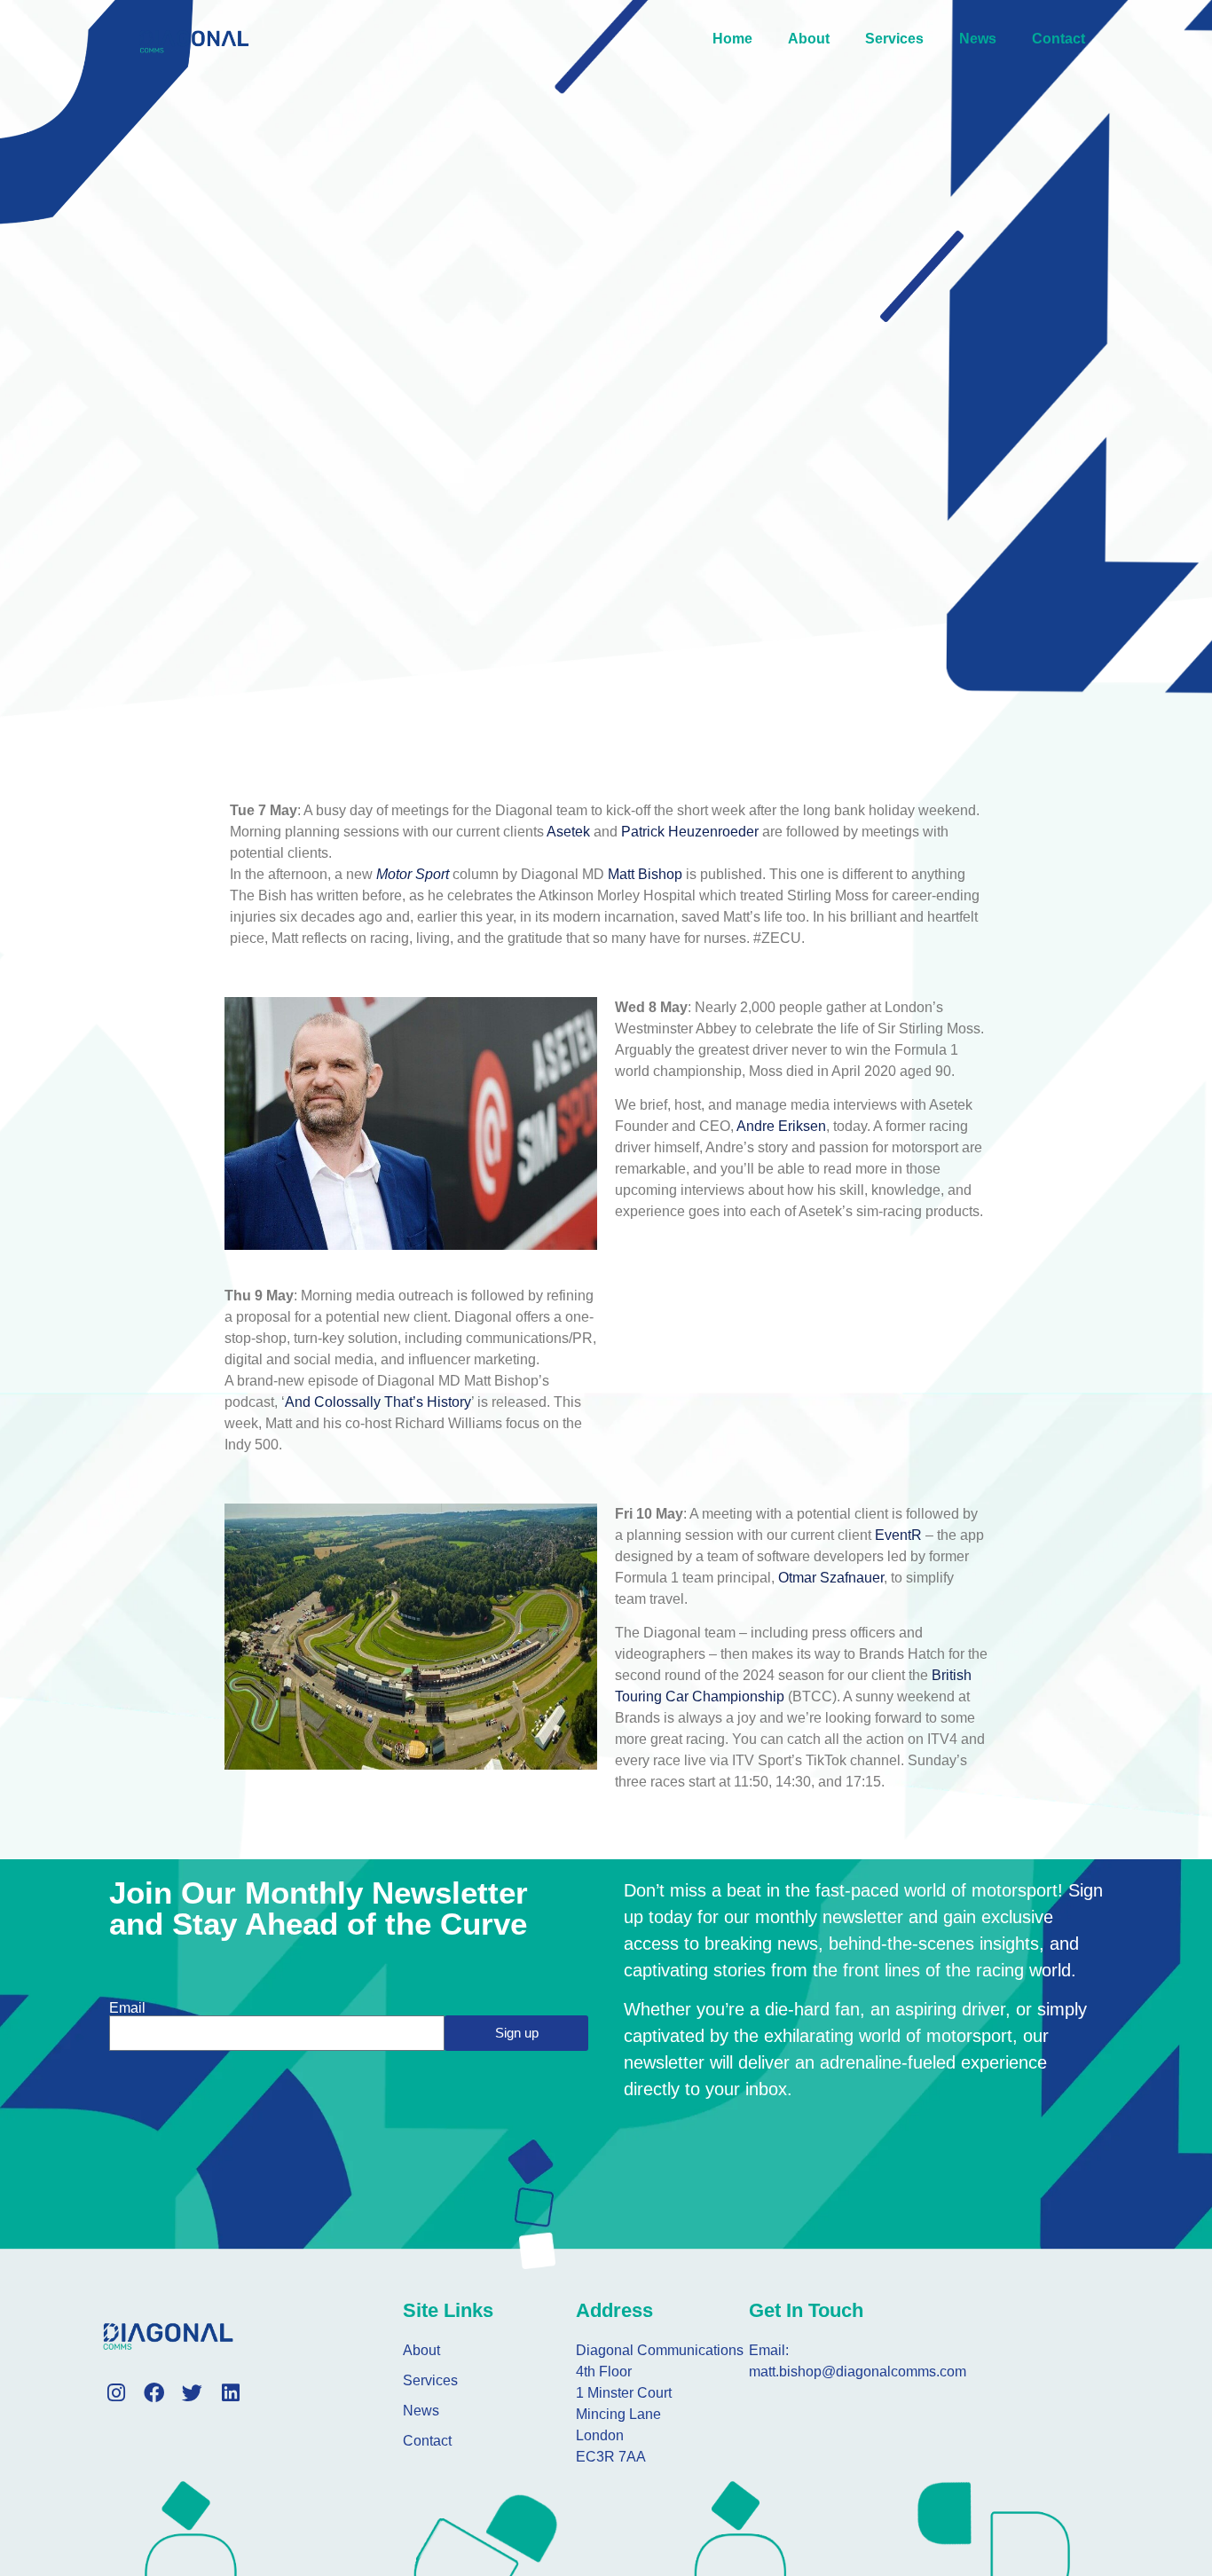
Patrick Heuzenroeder (690, 832)
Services (894, 39)
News (978, 39)
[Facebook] (154, 2393)
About (809, 39)
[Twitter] (192, 2393)
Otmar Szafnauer (831, 1578)
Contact (1059, 39)
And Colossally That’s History (378, 1402)
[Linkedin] (230, 2393)
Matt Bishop (645, 874)
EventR (898, 1535)
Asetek (568, 832)
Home (732, 39)
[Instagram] (116, 2393)
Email (127, 2008)
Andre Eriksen (781, 1126)
